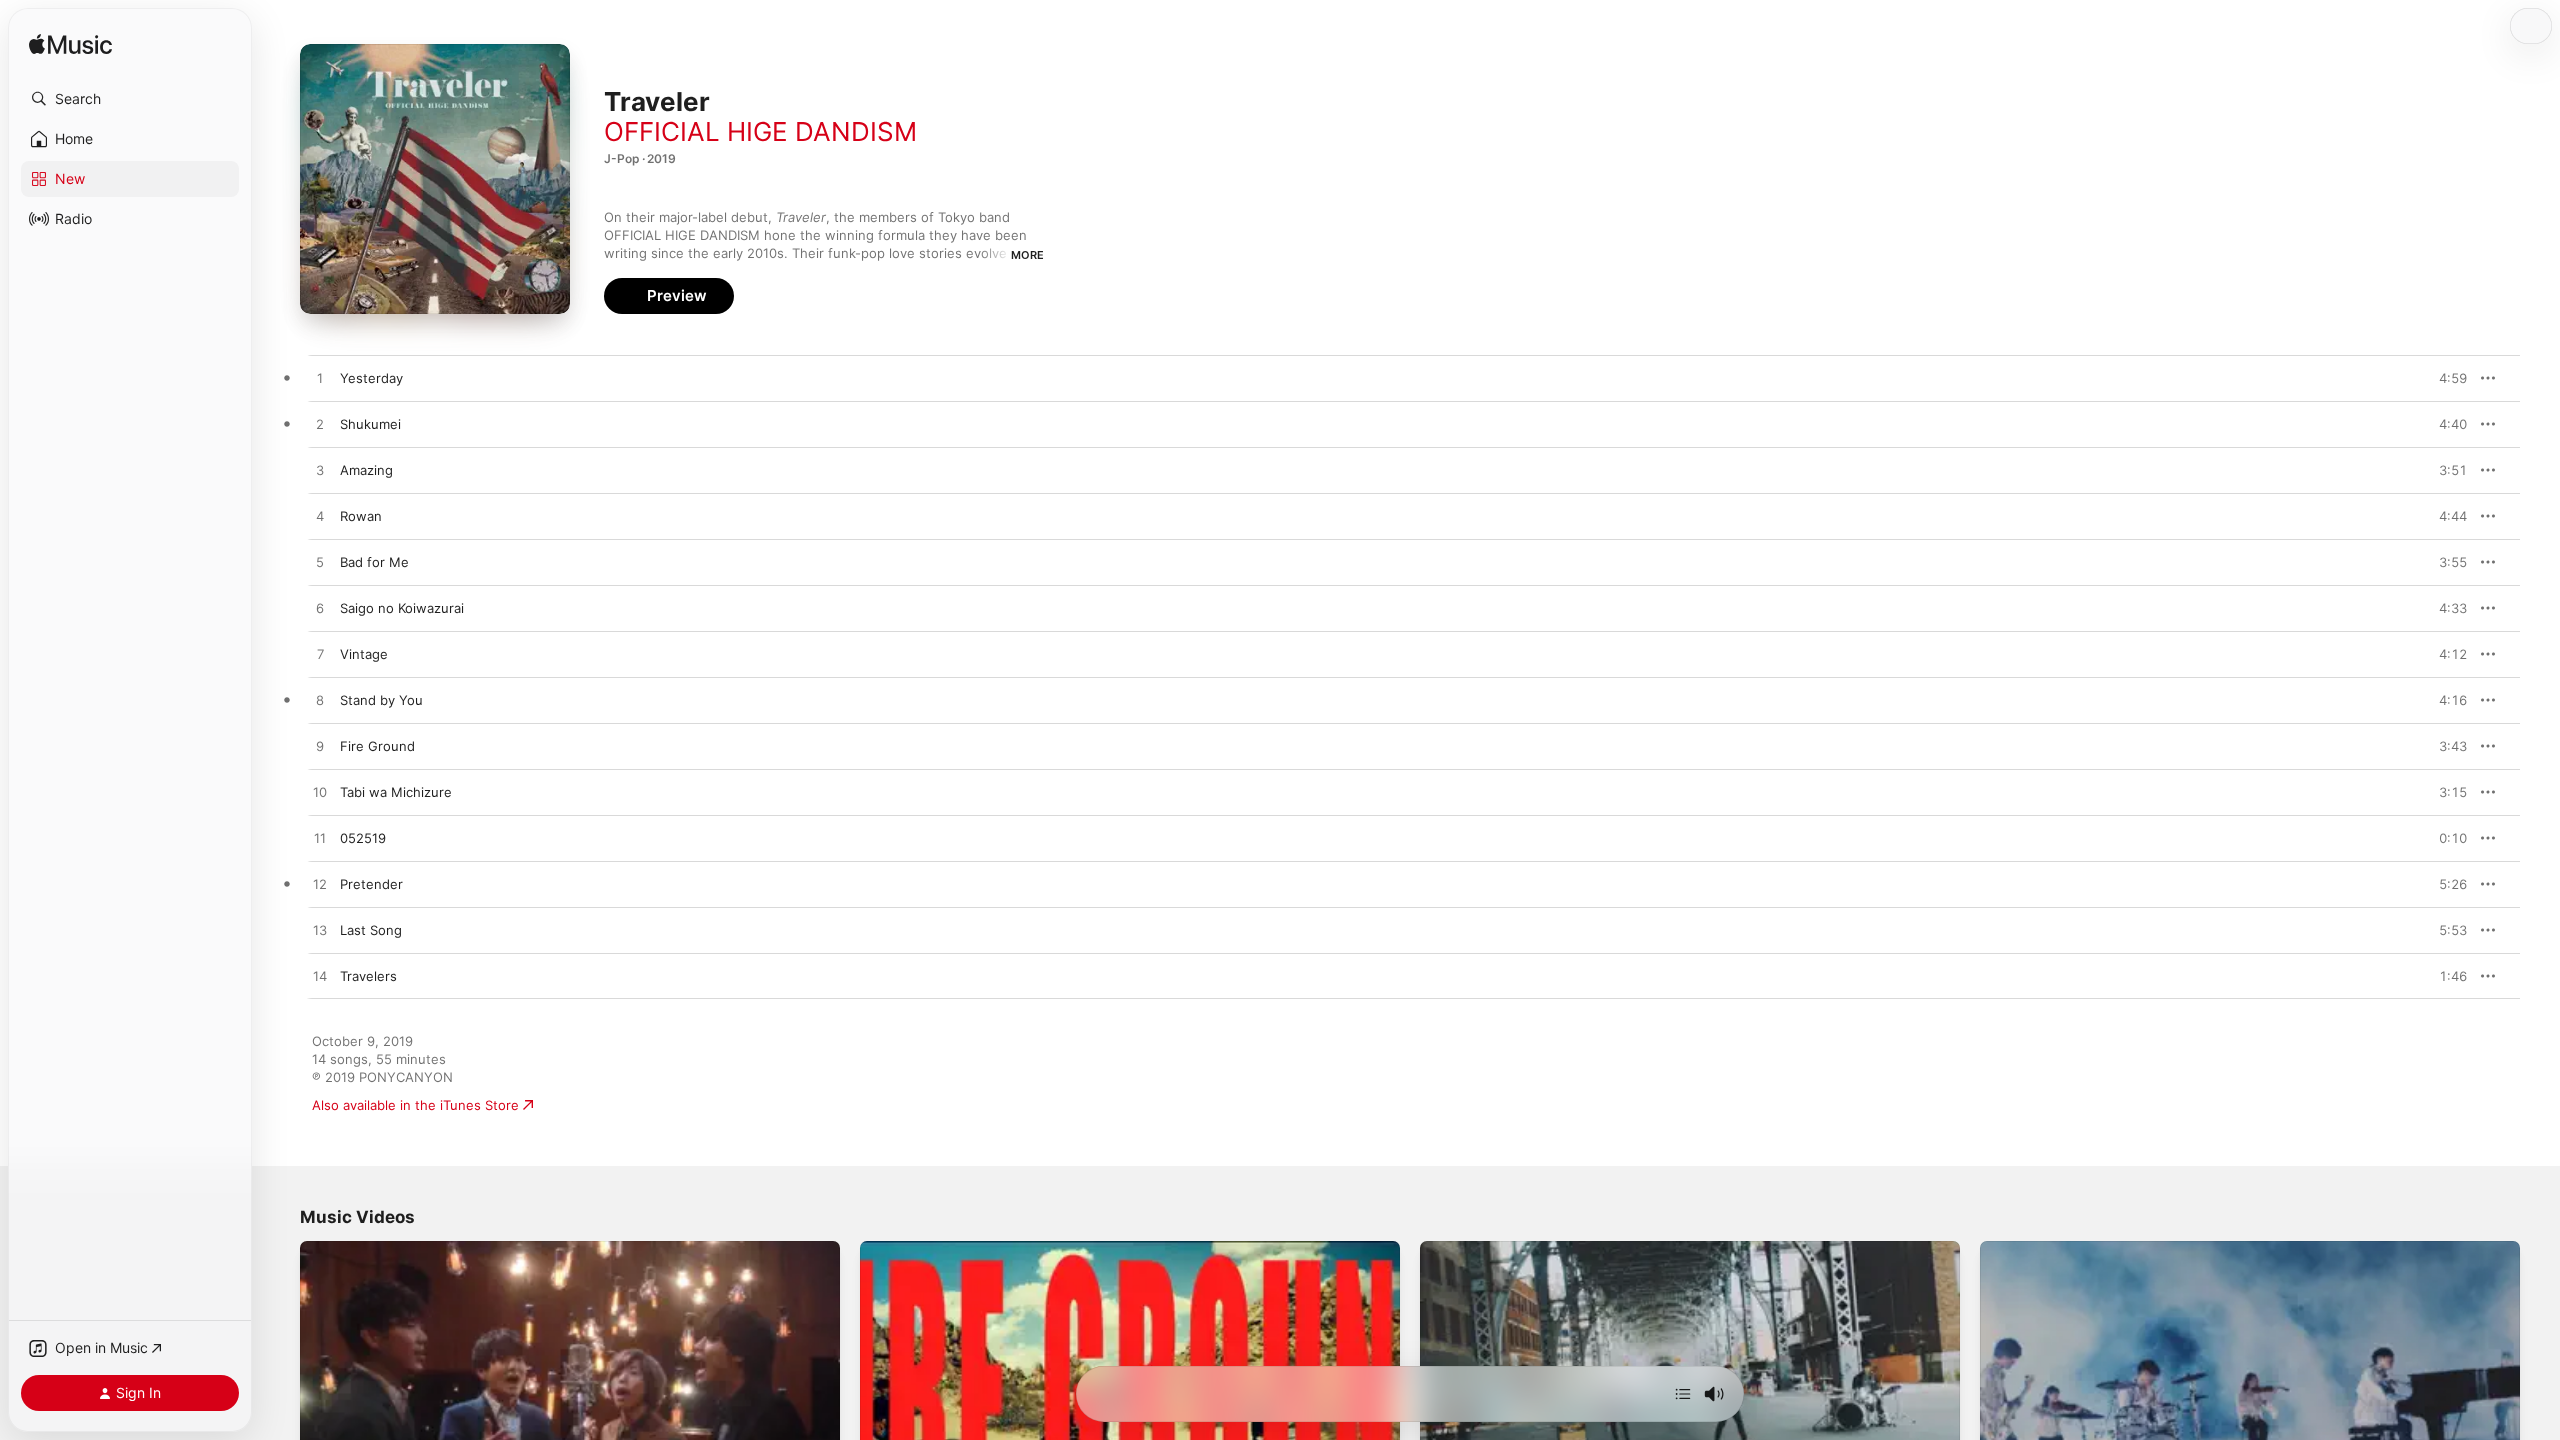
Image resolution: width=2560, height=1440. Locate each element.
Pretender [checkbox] (371, 884)
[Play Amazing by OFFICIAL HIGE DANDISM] (320, 471)
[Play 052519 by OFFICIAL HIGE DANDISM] (320, 839)
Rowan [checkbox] (361, 516)
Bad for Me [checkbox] (374, 562)
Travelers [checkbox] (368, 976)
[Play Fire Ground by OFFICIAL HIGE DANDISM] (320, 747)
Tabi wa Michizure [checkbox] (396, 792)
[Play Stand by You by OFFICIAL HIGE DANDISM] (320, 701)
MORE (1027, 255)
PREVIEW (2445, 378)
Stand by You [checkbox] (381, 700)
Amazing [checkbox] (366, 470)
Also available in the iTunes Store (415, 1105)
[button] (130, 99)
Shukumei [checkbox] (370, 424)
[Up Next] (1683, 1394)
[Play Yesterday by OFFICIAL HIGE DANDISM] (320, 379)
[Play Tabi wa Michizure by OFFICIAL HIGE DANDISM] (320, 793)
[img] (70, 45)
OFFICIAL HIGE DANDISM (760, 131)
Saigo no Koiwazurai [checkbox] (402, 608)
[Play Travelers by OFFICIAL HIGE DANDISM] (320, 977)
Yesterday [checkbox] (371, 378)
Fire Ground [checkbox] (377, 746)
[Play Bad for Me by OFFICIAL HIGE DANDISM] (320, 563)
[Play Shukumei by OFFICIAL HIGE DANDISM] (320, 425)
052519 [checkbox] (363, 838)
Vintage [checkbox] (364, 654)
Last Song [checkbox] (371, 930)
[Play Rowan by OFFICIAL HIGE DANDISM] (320, 517)
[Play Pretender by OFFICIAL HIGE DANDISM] (320, 885)
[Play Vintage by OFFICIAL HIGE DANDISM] (320, 655)
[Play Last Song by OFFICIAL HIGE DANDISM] (320, 931)
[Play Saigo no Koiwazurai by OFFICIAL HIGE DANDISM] (320, 609)
